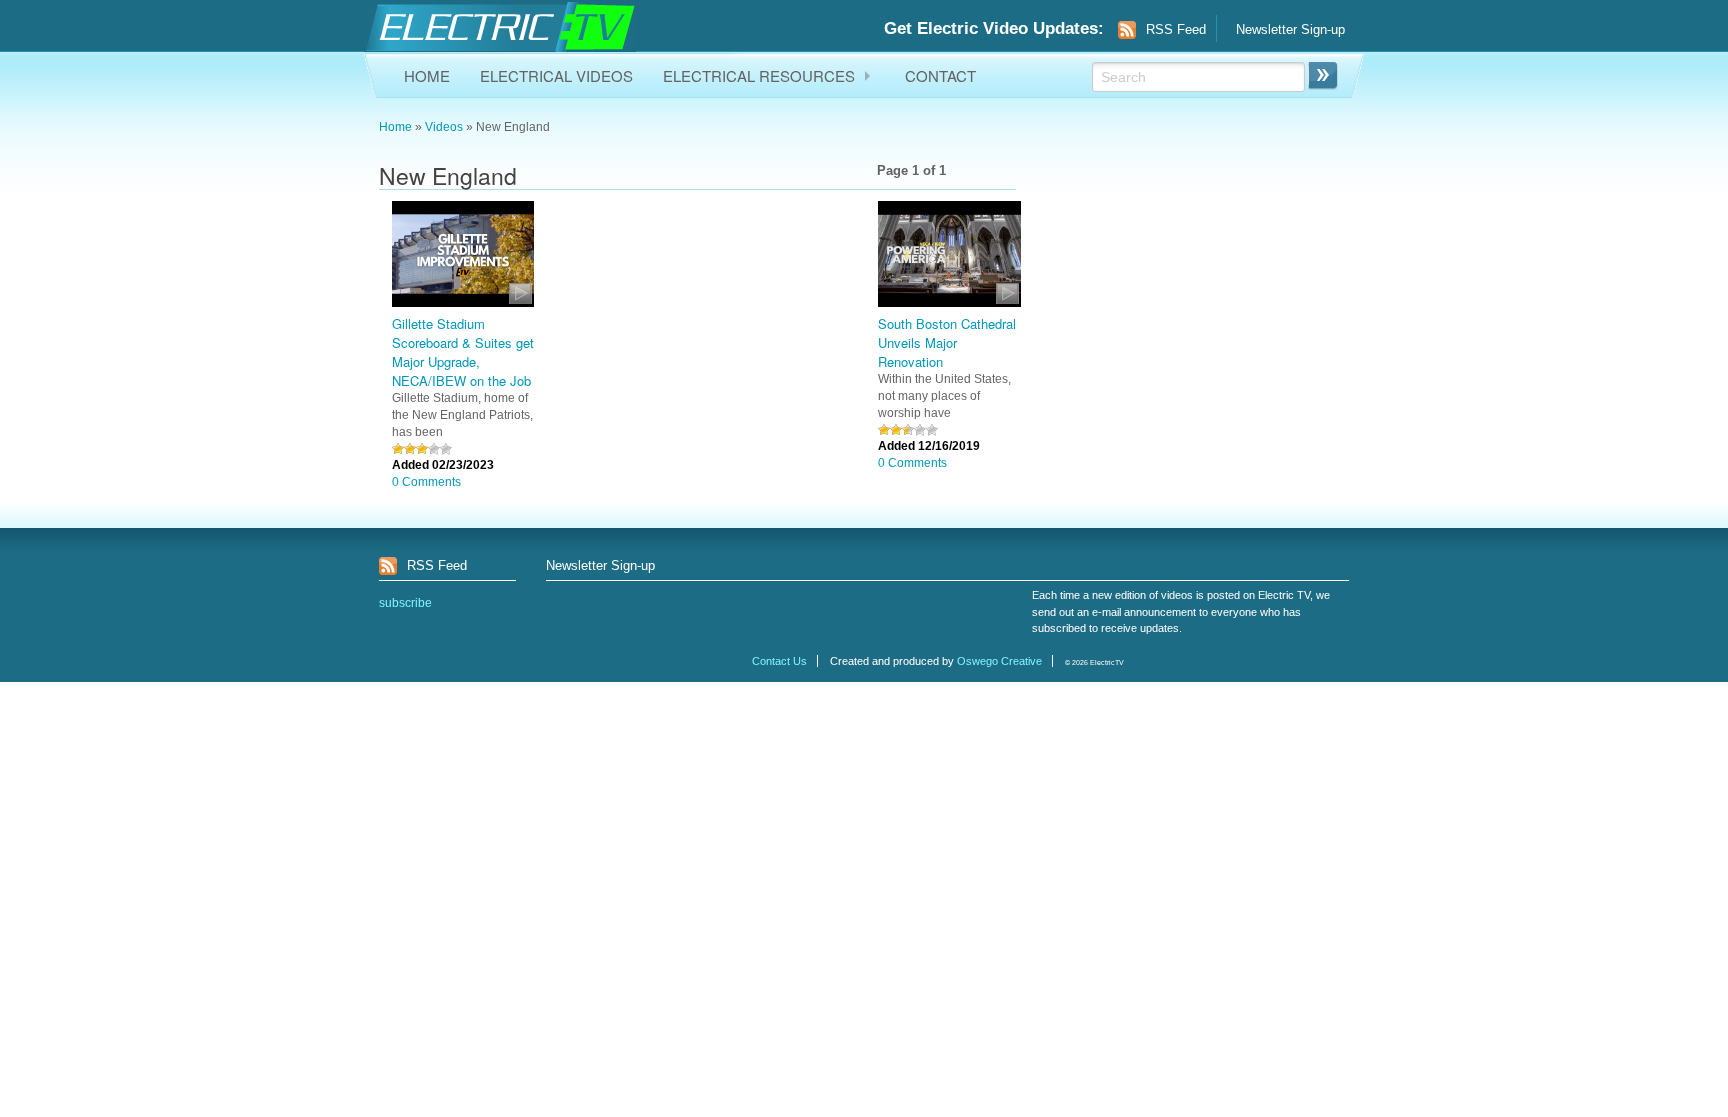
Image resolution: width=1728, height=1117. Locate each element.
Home (395, 127)
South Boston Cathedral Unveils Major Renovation (947, 342)
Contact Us (779, 661)
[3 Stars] (422, 449)
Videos (444, 127)
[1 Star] (398, 449)
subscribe (405, 603)
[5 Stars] (446, 449)
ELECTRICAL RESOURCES (759, 75)
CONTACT (940, 75)
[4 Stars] (434, 449)
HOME (427, 75)
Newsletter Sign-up (1290, 29)
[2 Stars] (410, 449)
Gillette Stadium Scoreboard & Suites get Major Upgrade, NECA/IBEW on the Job (463, 352)
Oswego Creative (999, 661)
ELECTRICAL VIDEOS (556, 75)
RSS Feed (1176, 29)
